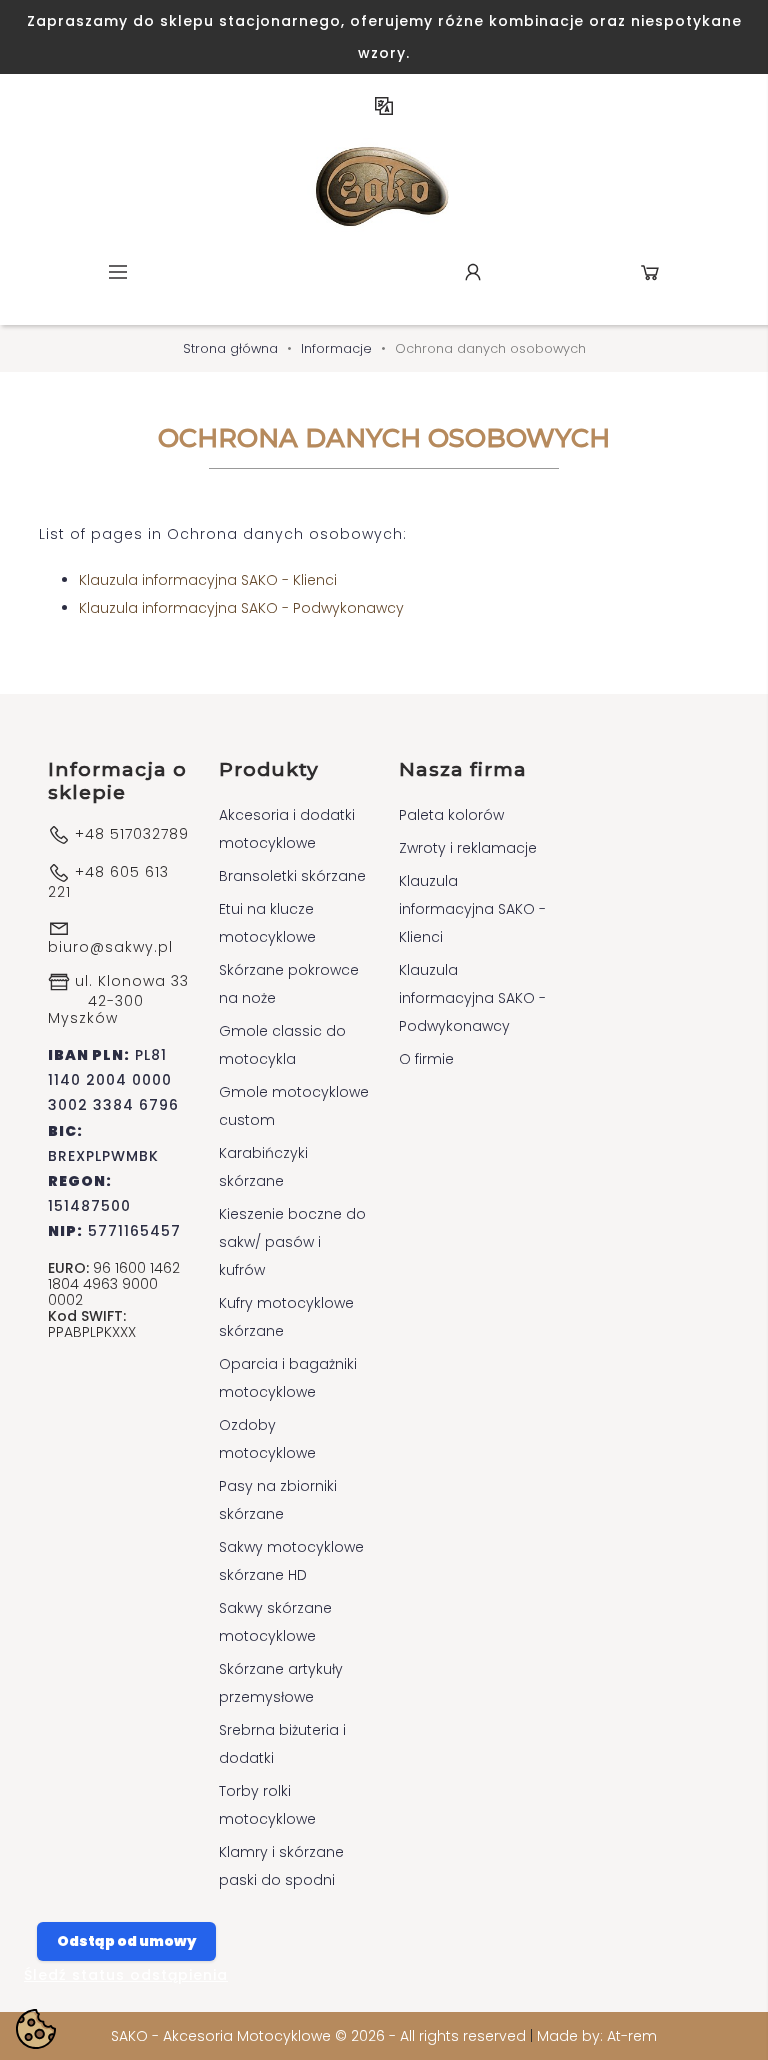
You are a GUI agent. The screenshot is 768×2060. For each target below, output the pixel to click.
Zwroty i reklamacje (468, 848)
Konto (473, 272)
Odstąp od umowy (126, 1941)
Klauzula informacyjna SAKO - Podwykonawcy (241, 608)
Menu (118, 272)
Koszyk (650, 272)
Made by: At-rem (597, 2036)
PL (384, 106)
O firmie (426, 1059)
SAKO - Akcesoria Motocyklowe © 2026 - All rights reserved (320, 2036)
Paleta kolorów (451, 815)
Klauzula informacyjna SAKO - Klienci (208, 580)
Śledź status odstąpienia (126, 1975)
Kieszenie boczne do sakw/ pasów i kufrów (292, 1242)
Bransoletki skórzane (292, 876)
